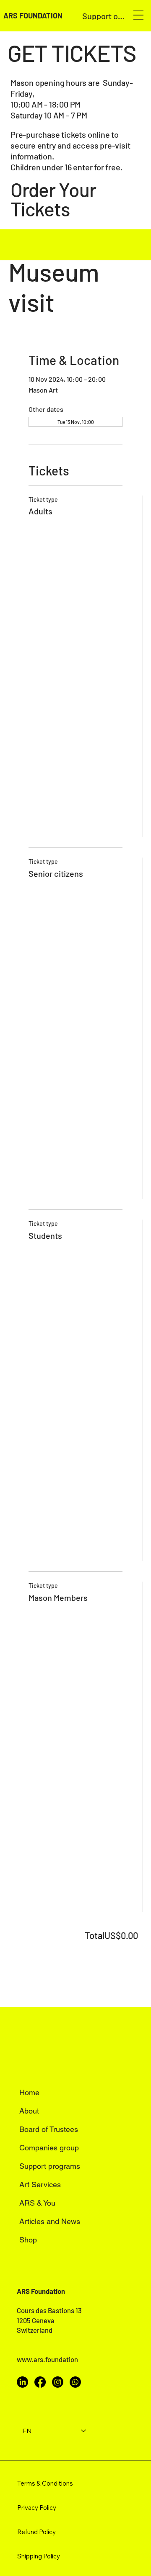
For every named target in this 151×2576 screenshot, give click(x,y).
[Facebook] (40, 2382)
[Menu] (138, 15)
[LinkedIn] (22, 2382)
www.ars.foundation (47, 2359)
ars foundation (33, 15)
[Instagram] (58, 2382)
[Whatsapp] (75, 2382)
